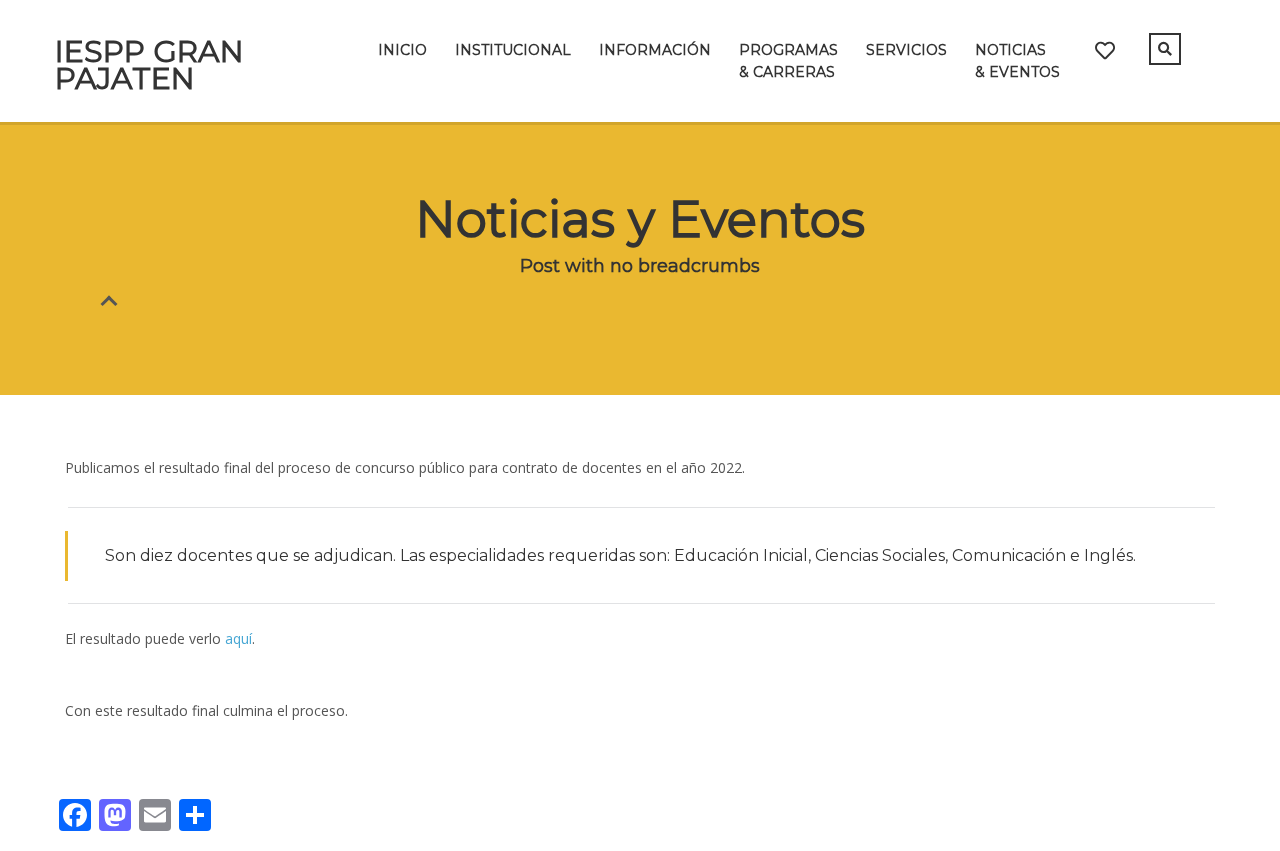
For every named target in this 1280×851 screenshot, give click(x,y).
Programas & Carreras (788, 61)
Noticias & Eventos (1017, 61)
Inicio (402, 50)
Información (655, 50)
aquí (238, 638)
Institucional (513, 50)
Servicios (906, 50)
